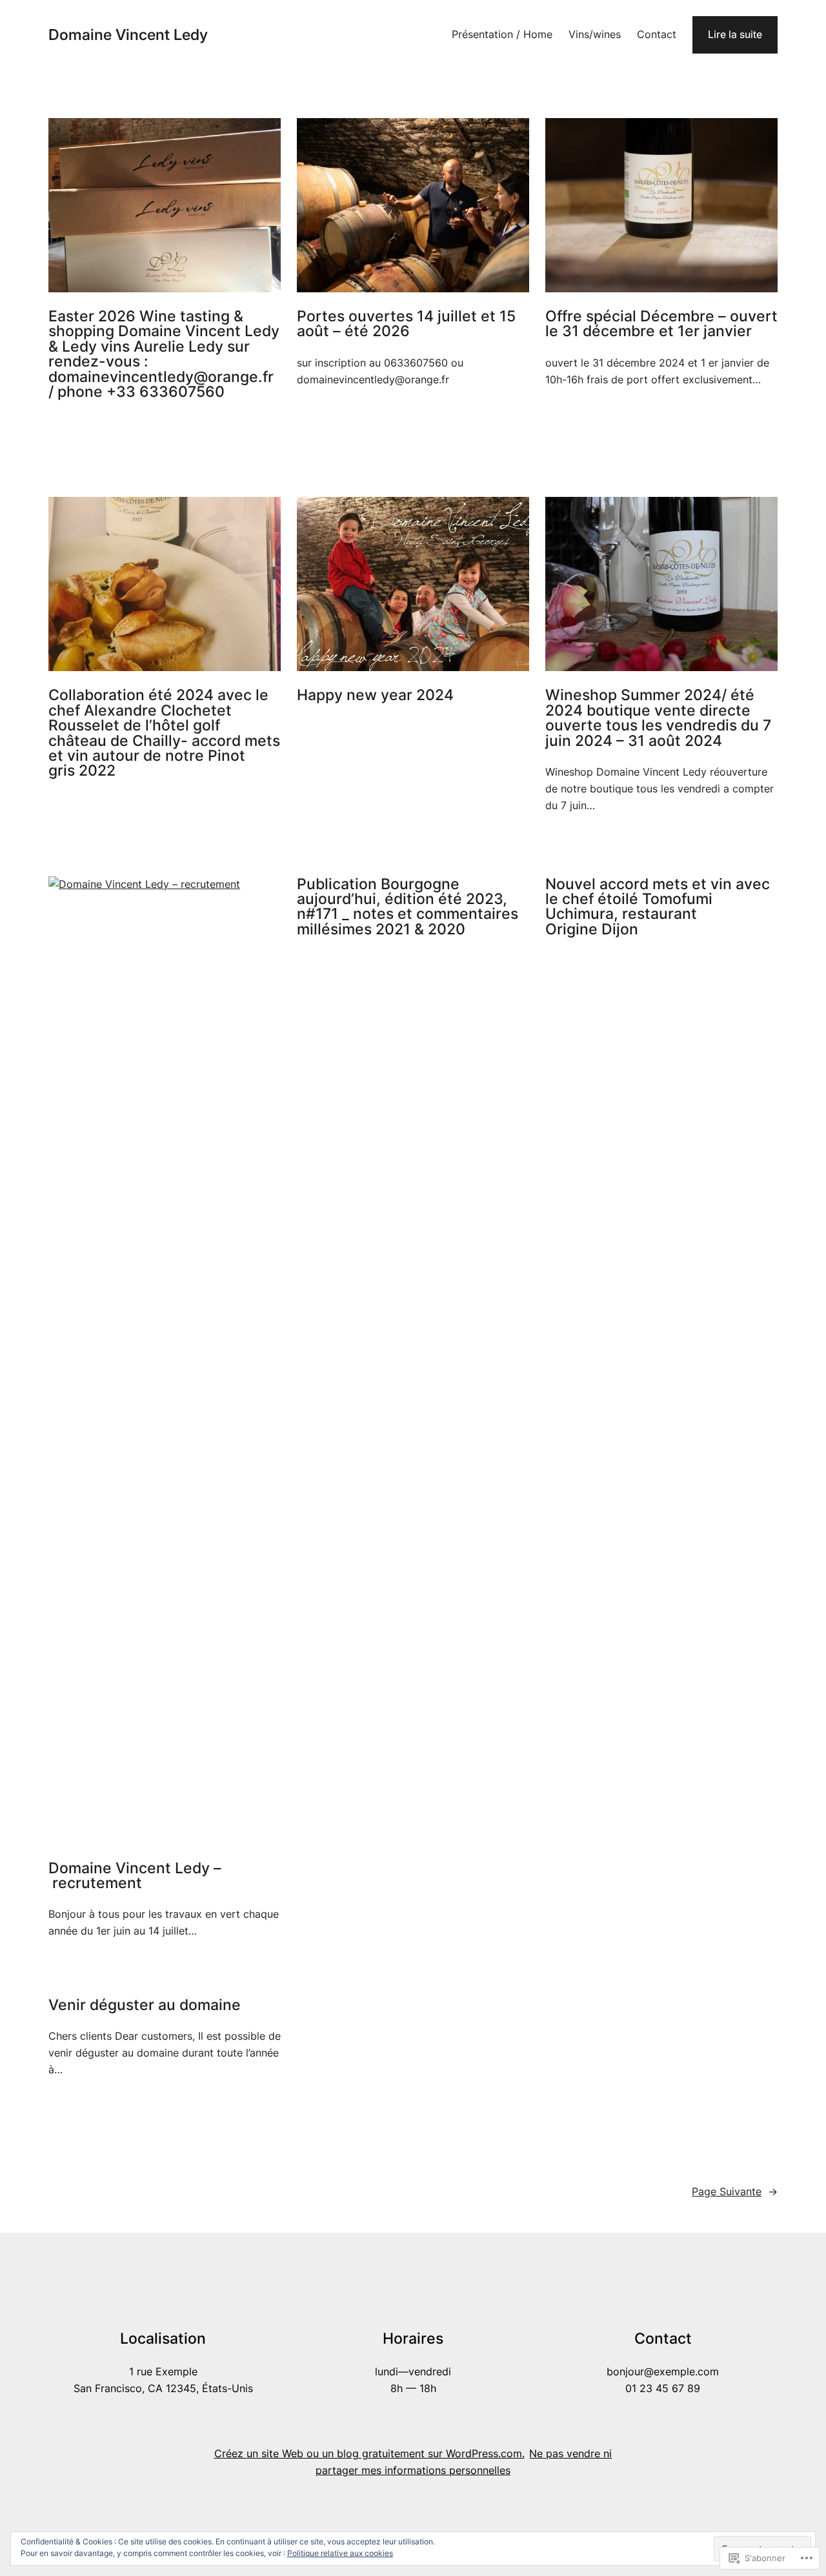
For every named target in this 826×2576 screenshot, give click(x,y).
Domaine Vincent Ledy (128, 35)
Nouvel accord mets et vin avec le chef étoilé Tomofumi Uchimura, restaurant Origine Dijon (658, 907)
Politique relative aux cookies (340, 2553)
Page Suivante (735, 2192)
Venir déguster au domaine (145, 2005)
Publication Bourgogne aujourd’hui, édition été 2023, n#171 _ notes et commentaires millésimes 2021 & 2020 (408, 907)
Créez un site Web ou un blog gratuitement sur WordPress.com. (369, 2454)
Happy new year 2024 (375, 695)
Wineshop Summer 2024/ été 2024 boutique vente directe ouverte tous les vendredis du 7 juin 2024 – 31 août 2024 (658, 718)
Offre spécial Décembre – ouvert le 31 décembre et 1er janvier (661, 324)
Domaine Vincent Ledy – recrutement (135, 1876)
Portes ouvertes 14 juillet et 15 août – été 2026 (406, 324)
